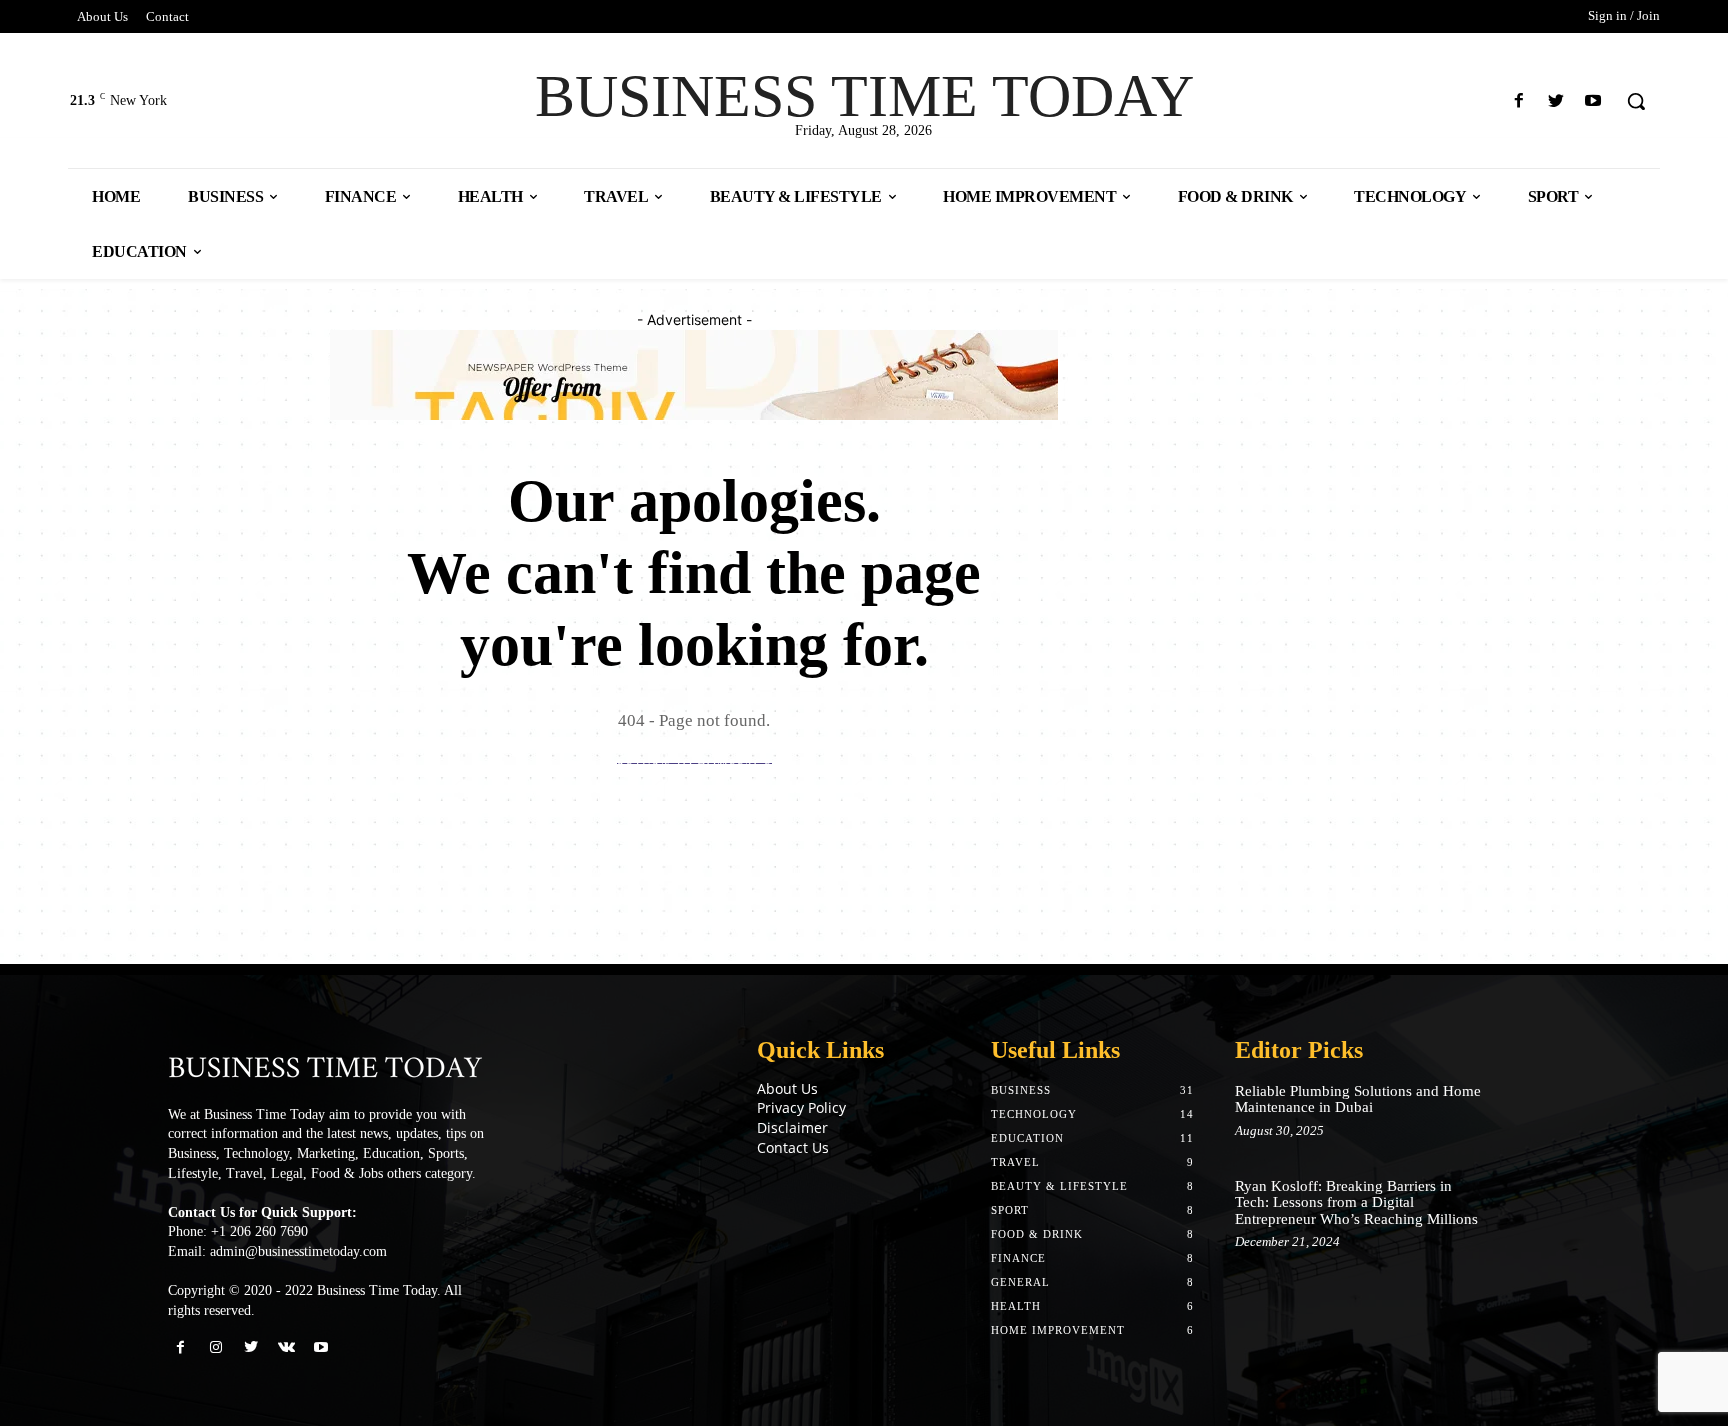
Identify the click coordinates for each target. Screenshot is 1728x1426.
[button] (1636, 101)
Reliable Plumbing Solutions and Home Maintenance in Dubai (1358, 1099)
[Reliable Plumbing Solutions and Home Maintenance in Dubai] (1527, 1111)
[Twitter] (1556, 101)
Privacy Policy (801, 1107)
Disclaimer (792, 1127)
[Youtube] (1593, 101)
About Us (787, 1088)
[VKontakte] (286, 1347)
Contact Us (793, 1147)
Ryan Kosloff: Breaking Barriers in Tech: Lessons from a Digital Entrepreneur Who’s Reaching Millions (1356, 1202)
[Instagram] (215, 1347)
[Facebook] (1518, 101)
